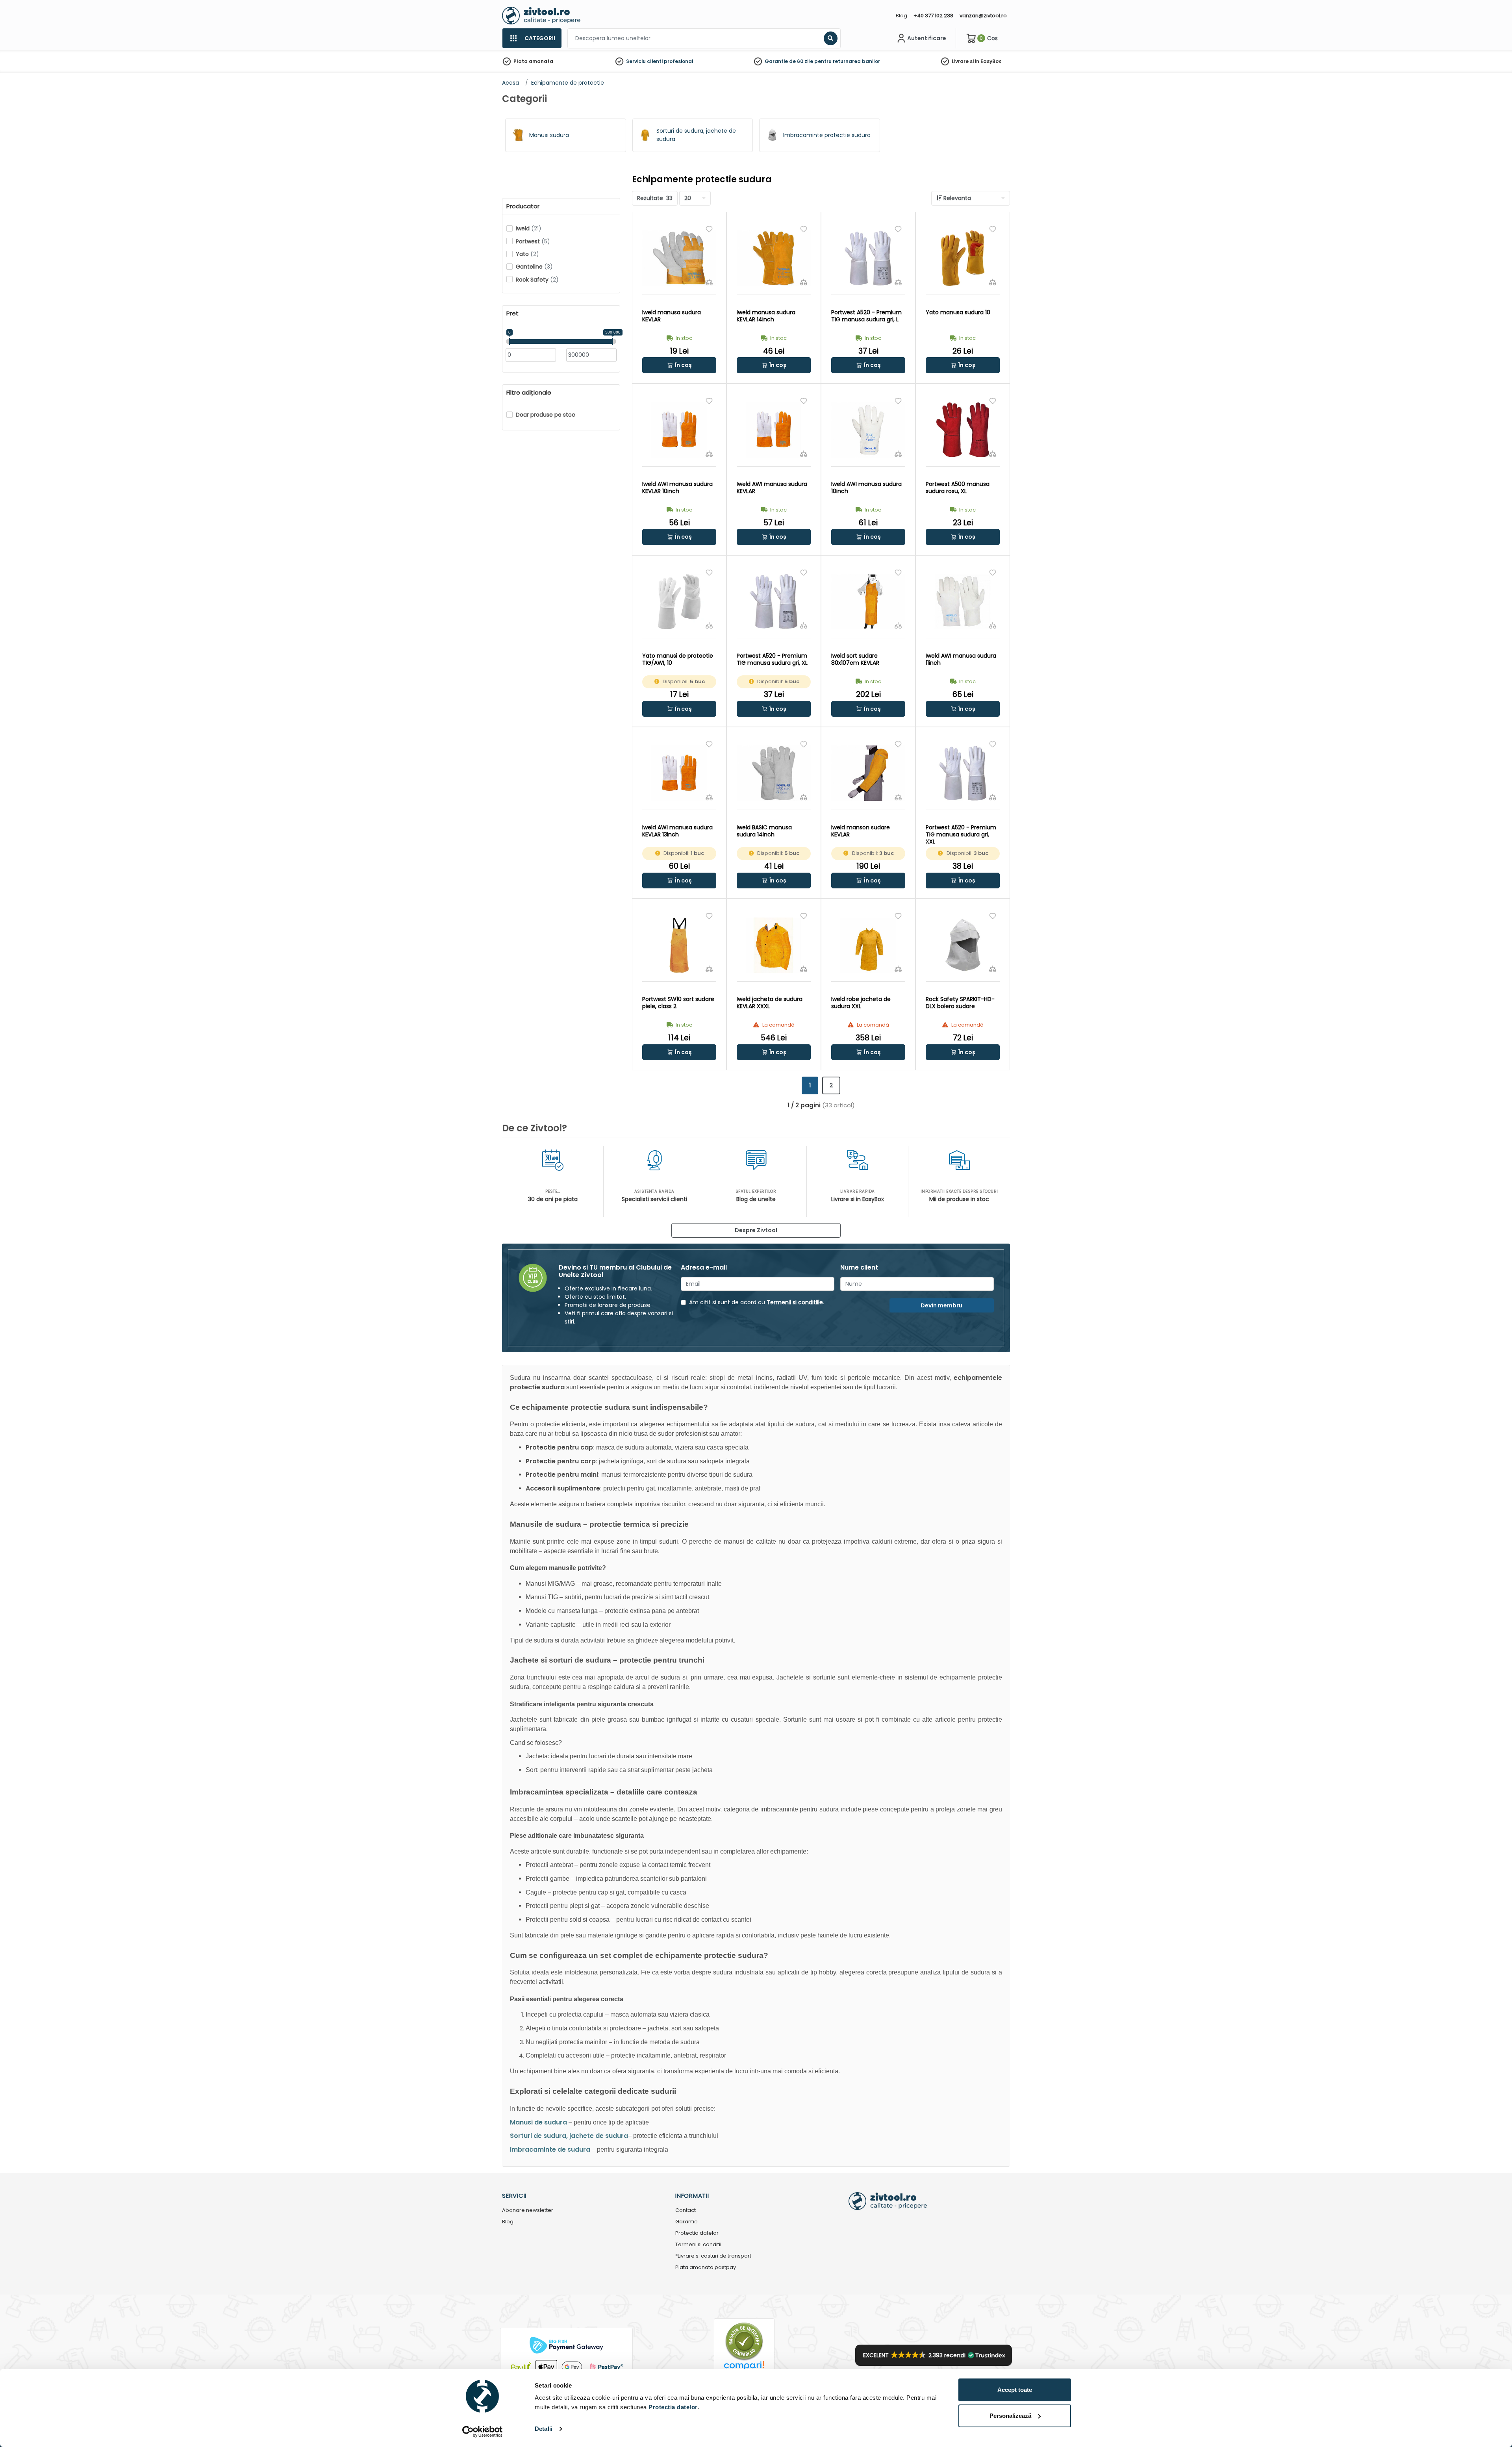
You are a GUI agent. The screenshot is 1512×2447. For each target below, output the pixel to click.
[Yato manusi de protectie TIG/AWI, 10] (679, 602)
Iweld (529, 228)
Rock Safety (537, 280)
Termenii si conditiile (795, 1302)
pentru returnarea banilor (847, 61)
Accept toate (1015, 2390)
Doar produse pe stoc (546, 415)
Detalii (544, 2429)
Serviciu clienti (644, 61)
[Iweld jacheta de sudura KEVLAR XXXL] (774, 945)
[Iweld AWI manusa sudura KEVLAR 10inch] (679, 430)
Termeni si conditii (698, 2245)
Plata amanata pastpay (706, 2268)
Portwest (533, 241)
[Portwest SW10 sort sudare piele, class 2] (679, 945)
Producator (523, 206)
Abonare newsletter (528, 2211)
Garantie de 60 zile (789, 61)
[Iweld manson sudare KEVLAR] (868, 773)
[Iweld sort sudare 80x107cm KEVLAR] (868, 602)
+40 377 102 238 (933, 16)
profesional (679, 61)
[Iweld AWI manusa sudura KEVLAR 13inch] (679, 773)
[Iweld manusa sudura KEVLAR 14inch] (774, 258)
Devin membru (941, 1305)
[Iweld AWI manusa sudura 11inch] (963, 602)
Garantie (687, 2222)
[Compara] (709, 282)
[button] (679, 365)
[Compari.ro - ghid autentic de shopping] (744, 2341)
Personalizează (1010, 2416)
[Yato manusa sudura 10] (963, 258)
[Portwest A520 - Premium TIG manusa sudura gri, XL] (774, 602)
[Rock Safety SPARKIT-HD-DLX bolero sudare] (963, 945)
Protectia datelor (697, 2233)
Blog (901, 16)
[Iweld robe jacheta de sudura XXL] (868, 945)
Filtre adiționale (529, 393)
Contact (686, 2211)
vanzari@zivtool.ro (983, 16)
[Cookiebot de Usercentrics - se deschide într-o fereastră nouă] (483, 2432)
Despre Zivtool (756, 1230)
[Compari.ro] (744, 2368)
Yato (527, 254)
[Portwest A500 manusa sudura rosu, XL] (963, 430)
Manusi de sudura (538, 2122)
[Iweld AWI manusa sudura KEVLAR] (774, 430)
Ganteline (534, 267)
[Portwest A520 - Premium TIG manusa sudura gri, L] (868, 258)
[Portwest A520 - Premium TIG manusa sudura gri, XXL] (963, 773)
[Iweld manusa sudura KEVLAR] (679, 258)
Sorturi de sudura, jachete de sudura (569, 2136)
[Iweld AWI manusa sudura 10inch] (868, 430)
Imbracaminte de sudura (550, 2149)
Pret (512, 313)
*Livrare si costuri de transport (713, 2256)
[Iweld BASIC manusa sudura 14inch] (774, 773)
